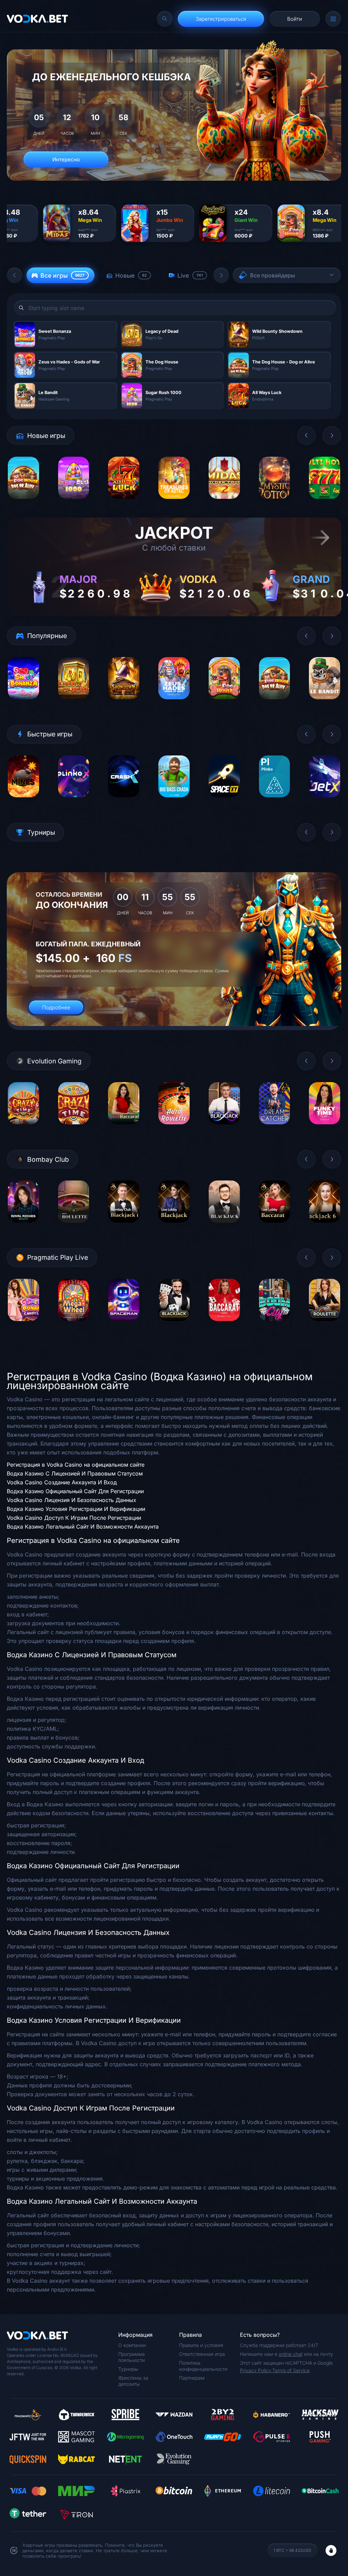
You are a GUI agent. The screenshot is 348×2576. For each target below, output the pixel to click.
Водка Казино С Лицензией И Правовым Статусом (75, 1473)
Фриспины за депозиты (133, 2381)
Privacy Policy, (256, 2370)
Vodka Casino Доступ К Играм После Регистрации (74, 1518)
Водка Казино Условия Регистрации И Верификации (76, 1509)
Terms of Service (291, 2370)
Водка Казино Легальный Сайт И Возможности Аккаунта (83, 1527)
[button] (15, 275)
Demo (23, 504)
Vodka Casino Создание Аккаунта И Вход (62, 1482)
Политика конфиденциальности (203, 2366)
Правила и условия (201, 2345)
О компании (132, 2345)
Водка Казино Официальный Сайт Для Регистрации (75, 1491)
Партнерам (192, 2378)
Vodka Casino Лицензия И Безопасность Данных (72, 1500)
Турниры (128, 2369)
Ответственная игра (202, 2354)
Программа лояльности (132, 2357)
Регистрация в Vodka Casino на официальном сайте (76, 1465)
